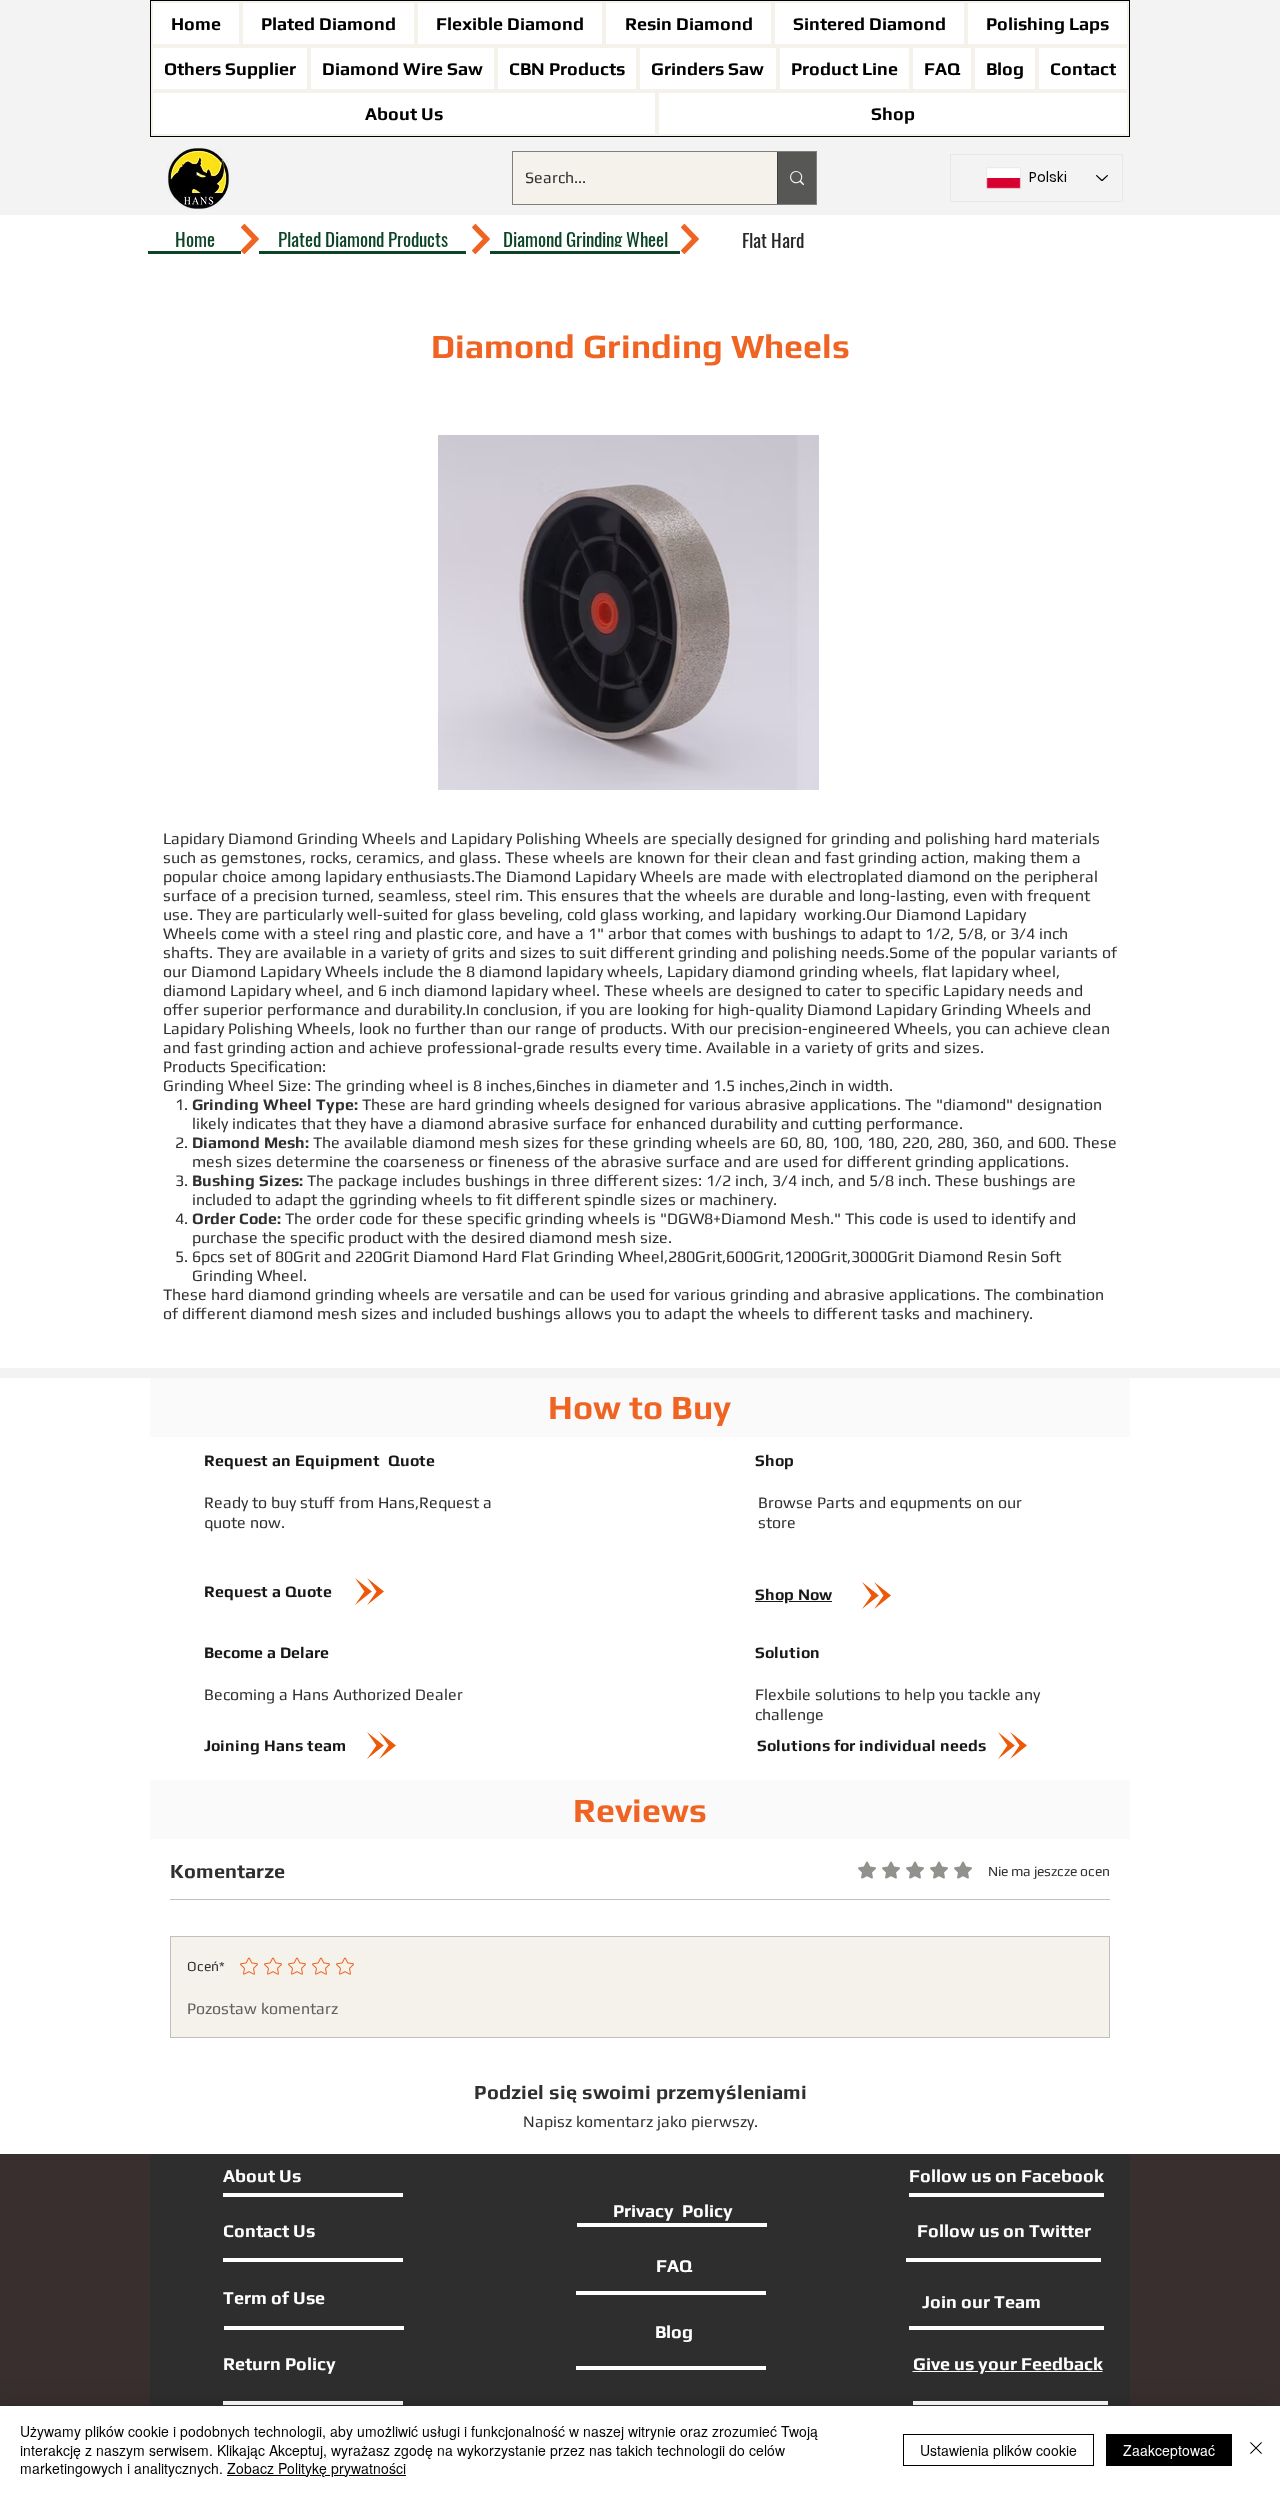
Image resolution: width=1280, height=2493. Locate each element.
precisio (765, 1028)
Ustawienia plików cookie (998, 2450)
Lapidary (697, 971)
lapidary (353, 876)
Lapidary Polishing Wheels (545, 838)
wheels (579, 857)
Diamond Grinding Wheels (324, 838)
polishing (957, 838)
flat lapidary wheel (989, 971)
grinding (860, 838)
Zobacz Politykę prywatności (316, 2468)
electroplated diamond (888, 876)
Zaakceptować (1169, 2450)
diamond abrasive (485, 1123)
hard (454, 1104)
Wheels (324, 1028)
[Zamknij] (1256, 2449)
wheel (674, 990)
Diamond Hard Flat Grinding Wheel (538, 1256)
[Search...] (796, 178)
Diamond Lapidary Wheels (600, 876)
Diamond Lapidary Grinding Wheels (933, 1009)
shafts (186, 952)
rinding (764, 1294)
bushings (804, 933)
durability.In (437, 1009)
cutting (837, 1123)
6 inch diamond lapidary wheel (487, 990)
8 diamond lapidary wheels (562, 971)
